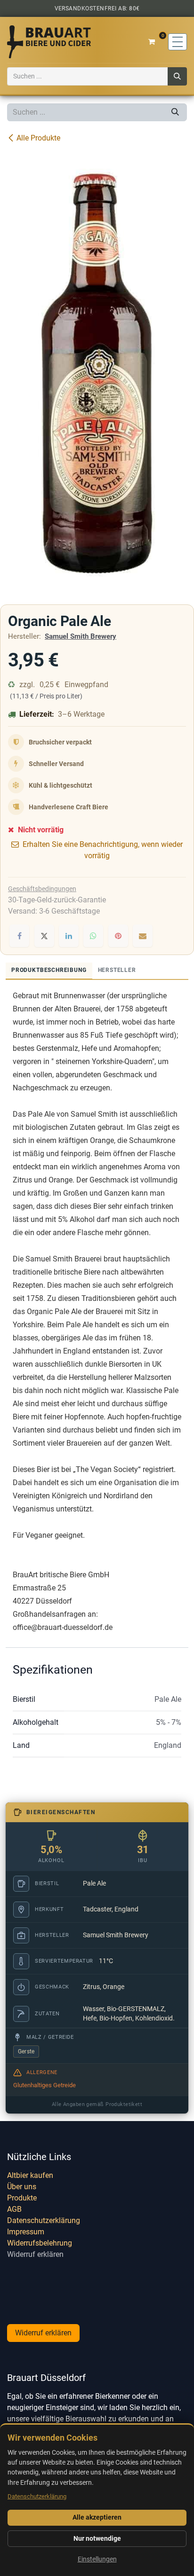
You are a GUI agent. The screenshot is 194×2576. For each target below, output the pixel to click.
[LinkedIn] (69, 936)
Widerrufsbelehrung (40, 2243)
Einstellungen (97, 2559)
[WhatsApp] (93, 936)
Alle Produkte (38, 138)
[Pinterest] (118, 936)
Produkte (22, 2198)
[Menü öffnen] (178, 42)
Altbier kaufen (30, 2175)
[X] (44, 936)
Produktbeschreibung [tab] (49, 970)
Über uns (22, 2187)
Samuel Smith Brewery (81, 636)
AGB (14, 2209)
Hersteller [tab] (117, 970)
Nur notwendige (97, 2538)
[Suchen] (177, 76)
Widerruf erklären (35, 2254)
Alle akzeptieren (97, 2517)
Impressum (26, 2232)
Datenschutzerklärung (44, 2220)
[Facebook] (19, 936)
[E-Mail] (143, 936)
